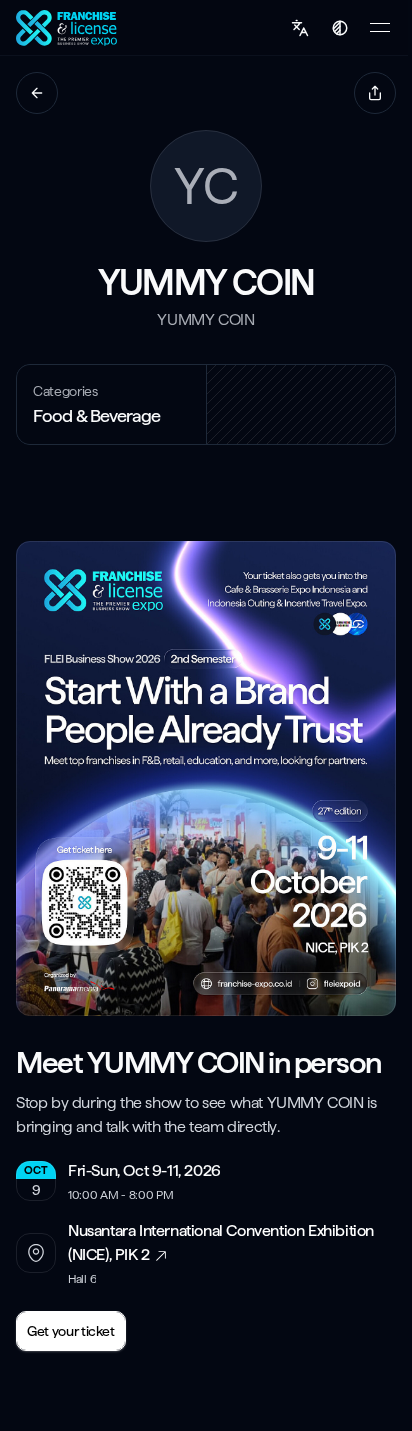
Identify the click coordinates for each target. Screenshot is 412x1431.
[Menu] (380, 28)
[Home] (69, 28)
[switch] (340, 28)
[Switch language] (300, 28)
